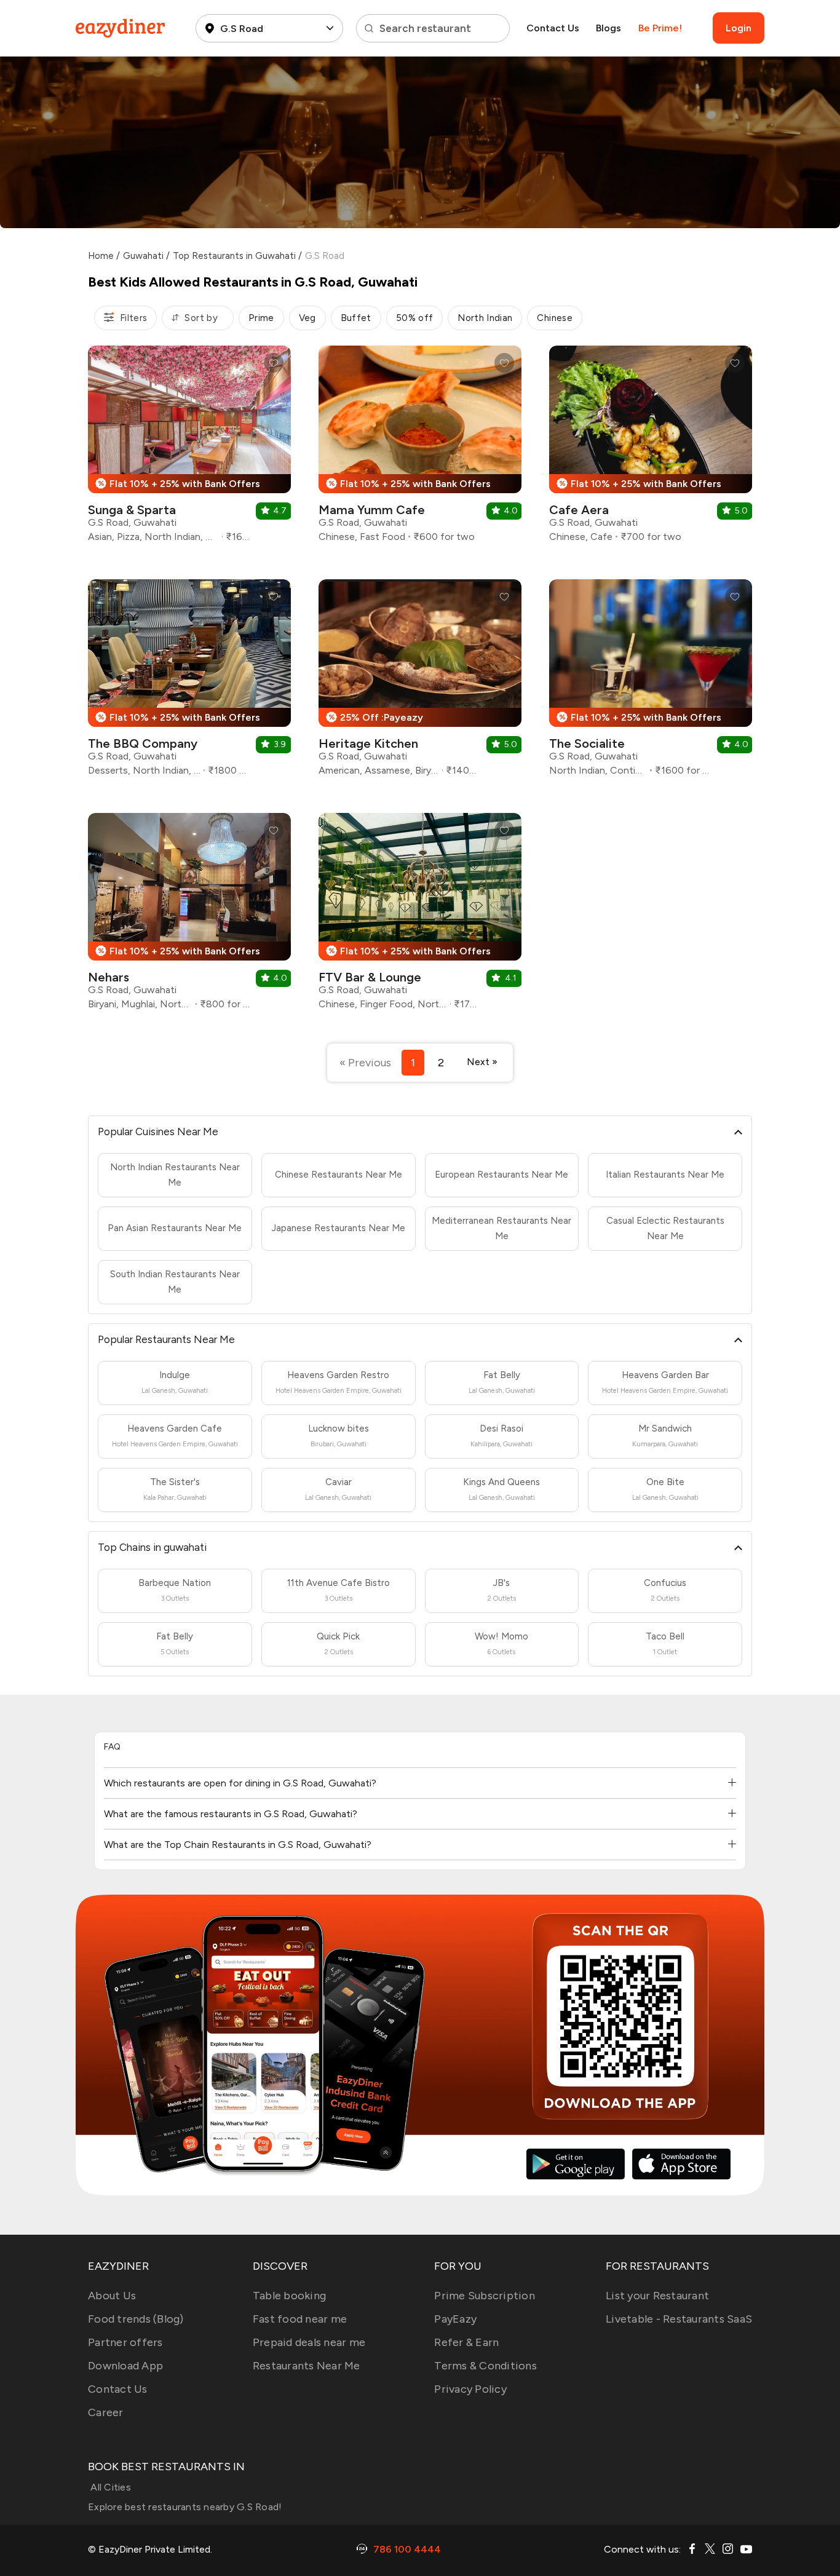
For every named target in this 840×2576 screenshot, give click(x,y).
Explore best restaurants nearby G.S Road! (185, 2507)
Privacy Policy (470, 2389)
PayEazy (455, 2319)
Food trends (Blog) (136, 2319)
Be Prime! (660, 28)
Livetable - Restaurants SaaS (679, 2319)
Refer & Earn (466, 2342)
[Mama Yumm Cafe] (420, 449)
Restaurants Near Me (307, 2366)
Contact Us (553, 28)
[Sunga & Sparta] (189, 449)
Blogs (608, 28)
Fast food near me (300, 2319)
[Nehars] (189, 916)
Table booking (289, 2296)
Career (106, 2412)
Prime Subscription (485, 2296)
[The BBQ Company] (189, 682)
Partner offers (125, 2342)
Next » (482, 1062)
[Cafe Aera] (651, 449)
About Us (112, 2296)
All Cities (109, 2487)
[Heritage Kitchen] (420, 682)
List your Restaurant (657, 2296)
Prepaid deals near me (309, 2342)
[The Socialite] (651, 682)
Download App (125, 2366)
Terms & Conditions (485, 2366)
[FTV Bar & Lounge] (420, 916)
